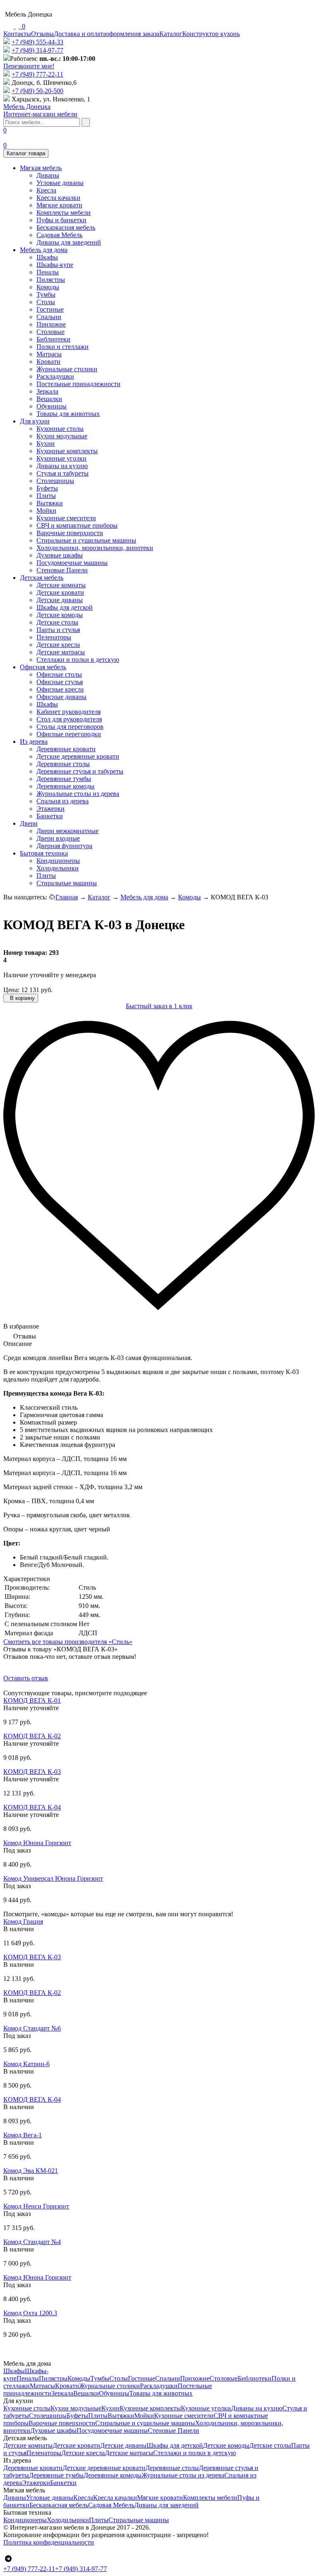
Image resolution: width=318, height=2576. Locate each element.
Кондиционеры (58, 861)
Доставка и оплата (80, 34)
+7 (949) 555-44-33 (37, 42)
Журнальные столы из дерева (78, 794)
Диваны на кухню (62, 466)
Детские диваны (60, 600)
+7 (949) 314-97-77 (37, 50)
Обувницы (52, 406)
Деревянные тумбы (64, 779)
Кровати (48, 362)
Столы (46, 302)
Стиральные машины (67, 883)
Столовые (51, 332)
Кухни (46, 443)
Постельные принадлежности (78, 384)
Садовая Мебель (59, 235)
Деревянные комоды (65, 786)
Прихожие (51, 324)
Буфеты (47, 488)
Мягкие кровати (59, 205)
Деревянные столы (63, 764)
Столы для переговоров (70, 727)
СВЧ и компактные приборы (77, 525)
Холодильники (58, 868)
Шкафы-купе (55, 265)
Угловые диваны (60, 183)
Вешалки (49, 399)
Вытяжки (50, 503)
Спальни (49, 317)
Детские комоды (60, 615)
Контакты (17, 34)
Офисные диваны (61, 697)
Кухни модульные (62, 436)
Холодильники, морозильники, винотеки (95, 548)
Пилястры (51, 280)
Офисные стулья (60, 682)
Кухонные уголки (61, 458)
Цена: (11, 990)
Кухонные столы (60, 429)
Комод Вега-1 (23, 2135)
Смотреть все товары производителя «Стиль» (68, 1642)
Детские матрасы (61, 652)
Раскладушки (55, 376)
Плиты (46, 496)
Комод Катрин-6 (26, 2064)
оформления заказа (133, 34)
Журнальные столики (67, 369)
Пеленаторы (54, 637)
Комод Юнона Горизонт (37, 1843)
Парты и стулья (58, 630)
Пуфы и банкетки (61, 220)
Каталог (171, 34)
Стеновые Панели (62, 570)
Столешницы (55, 481)
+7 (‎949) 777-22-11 (37, 74)
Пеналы (48, 272)
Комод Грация (23, 1921)
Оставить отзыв (26, 1678)
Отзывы (42, 34)
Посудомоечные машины (72, 563)
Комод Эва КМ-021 (31, 2171)
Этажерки (51, 809)
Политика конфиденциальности (49, 2542)
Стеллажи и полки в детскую (78, 660)
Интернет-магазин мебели (40, 110)
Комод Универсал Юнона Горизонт (53, 1878)
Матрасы (49, 354)
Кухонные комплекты (67, 451)
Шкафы (47, 257)
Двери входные (58, 838)
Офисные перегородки (69, 734)
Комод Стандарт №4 (32, 2242)
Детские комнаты (61, 585)
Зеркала (47, 391)
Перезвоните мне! (29, 66)
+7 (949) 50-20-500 (37, 91)
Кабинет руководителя (69, 712)
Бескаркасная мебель (66, 227)
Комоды (48, 287)
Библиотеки (53, 339)
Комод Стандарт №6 (32, 2028)
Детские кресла (58, 645)
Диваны (48, 175)
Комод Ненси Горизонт (36, 2206)
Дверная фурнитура (64, 846)
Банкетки (50, 816)
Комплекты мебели (64, 213)
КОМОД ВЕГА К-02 (32, 1736)
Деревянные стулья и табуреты (80, 771)
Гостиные (50, 309)
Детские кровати (60, 592)
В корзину (22, 998)
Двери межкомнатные (67, 831)
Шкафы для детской (65, 607)
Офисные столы (59, 674)
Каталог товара (26, 153)
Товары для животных (68, 414)
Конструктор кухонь (211, 34)
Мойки (46, 511)
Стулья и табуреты (63, 473)
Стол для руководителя (69, 719)
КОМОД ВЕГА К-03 (32, 1772)
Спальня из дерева (63, 801)
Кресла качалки (58, 198)
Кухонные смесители (66, 518)
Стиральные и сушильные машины (86, 540)
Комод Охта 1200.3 (30, 2313)
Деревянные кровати (66, 749)
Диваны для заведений (69, 242)
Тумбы (46, 294)
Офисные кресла (60, 689)
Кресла (46, 190)
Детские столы (57, 622)
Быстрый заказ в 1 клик (159, 1006)
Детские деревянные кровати (78, 756)
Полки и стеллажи (63, 347)
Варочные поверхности (70, 533)
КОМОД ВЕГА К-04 (32, 1807)
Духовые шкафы (60, 555)
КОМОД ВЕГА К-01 (32, 1700)
